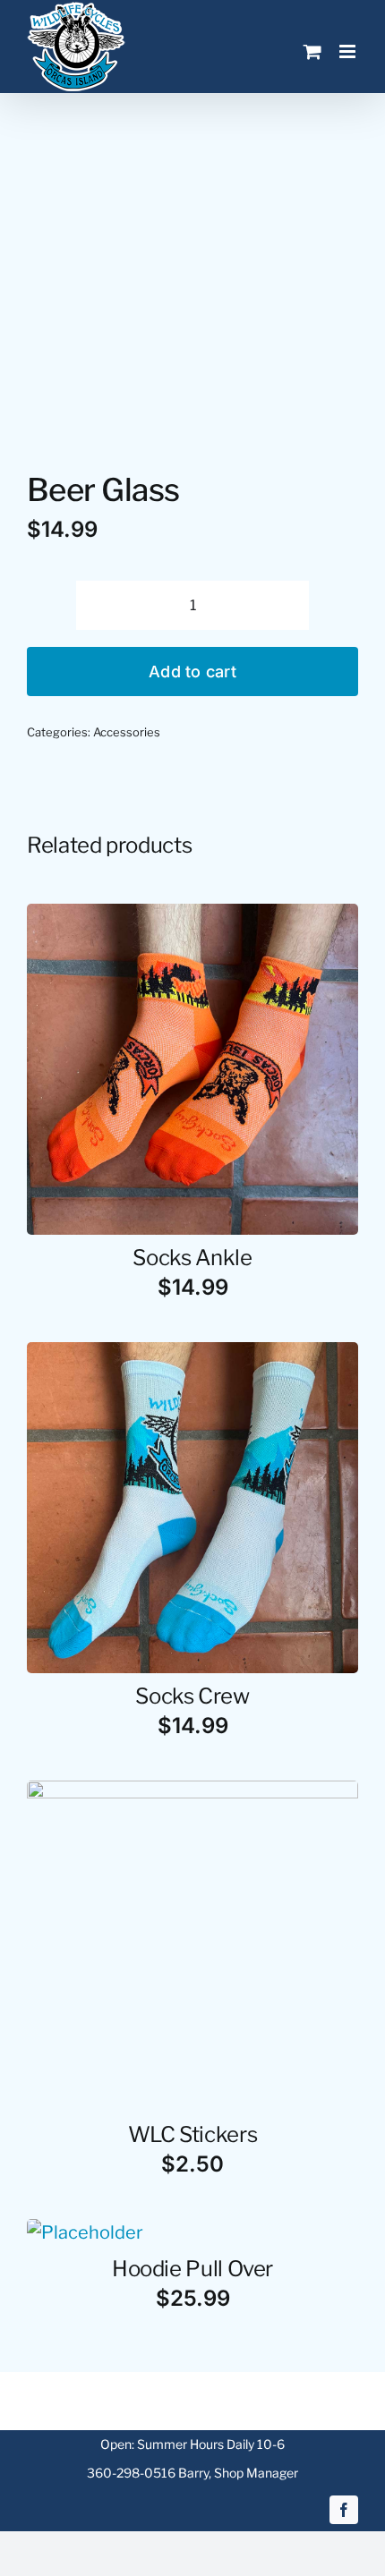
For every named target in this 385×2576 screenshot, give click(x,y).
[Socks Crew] (192, 1356)
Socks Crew (192, 1696)
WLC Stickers (193, 2134)
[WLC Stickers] (192, 1794)
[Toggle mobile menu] (349, 51)
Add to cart (192, 672)
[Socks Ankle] (192, 917)
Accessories (127, 732)
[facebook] (344, 2510)
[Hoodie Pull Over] (85, 2232)
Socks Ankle (192, 1258)
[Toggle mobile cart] (312, 51)
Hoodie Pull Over (192, 2269)
